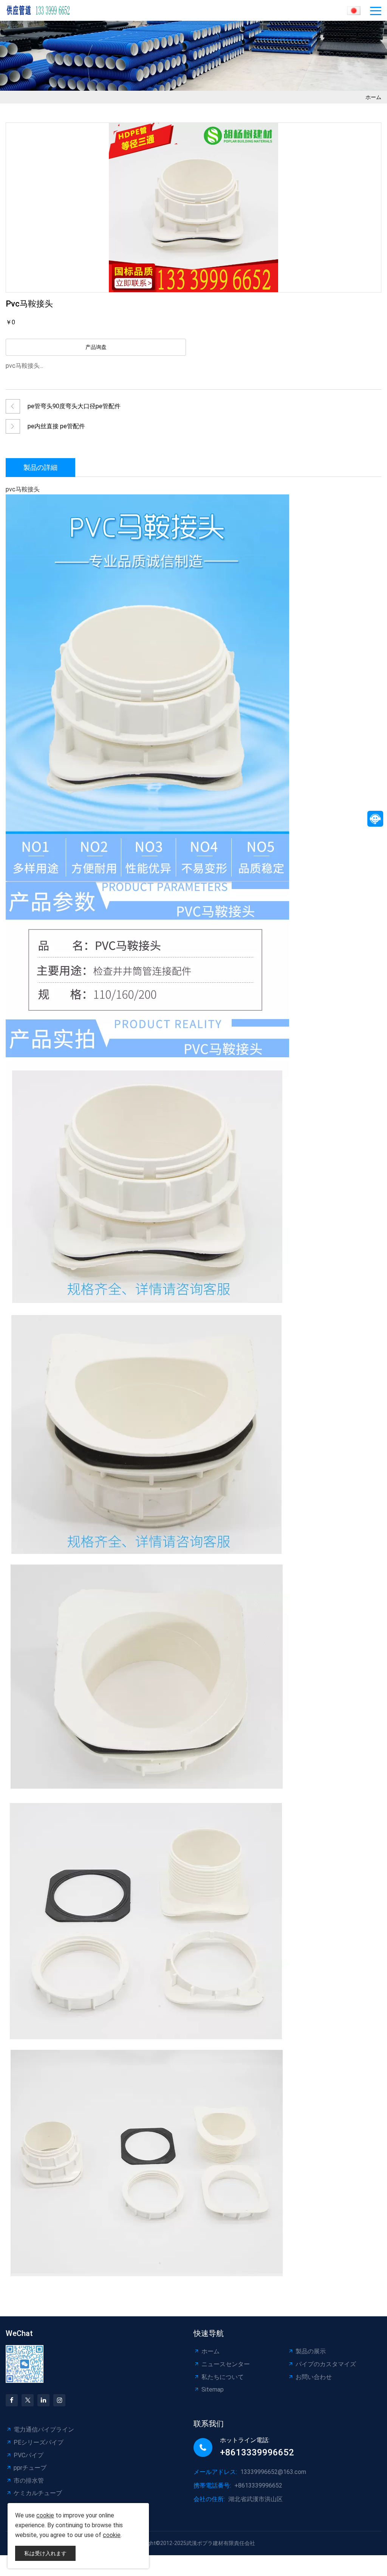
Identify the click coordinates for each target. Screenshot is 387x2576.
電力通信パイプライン (44, 2430)
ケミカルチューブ (38, 2493)
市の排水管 (29, 2481)
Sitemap (213, 2389)
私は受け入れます (45, 2553)
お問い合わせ (314, 2377)
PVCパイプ (29, 2455)
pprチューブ (30, 2468)
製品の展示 (311, 2351)
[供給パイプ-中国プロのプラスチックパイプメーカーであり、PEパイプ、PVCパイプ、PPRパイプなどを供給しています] (42, 10)
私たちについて (223, 2377)
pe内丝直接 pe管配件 (56, 426)
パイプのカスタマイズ (326, 2364)
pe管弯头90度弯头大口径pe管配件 (74, 406)
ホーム (373, 97)
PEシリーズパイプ (39, 2442)
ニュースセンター (226, 2364)
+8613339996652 (257, 2452)
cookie (45, 2515)
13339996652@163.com (273, 2472)
